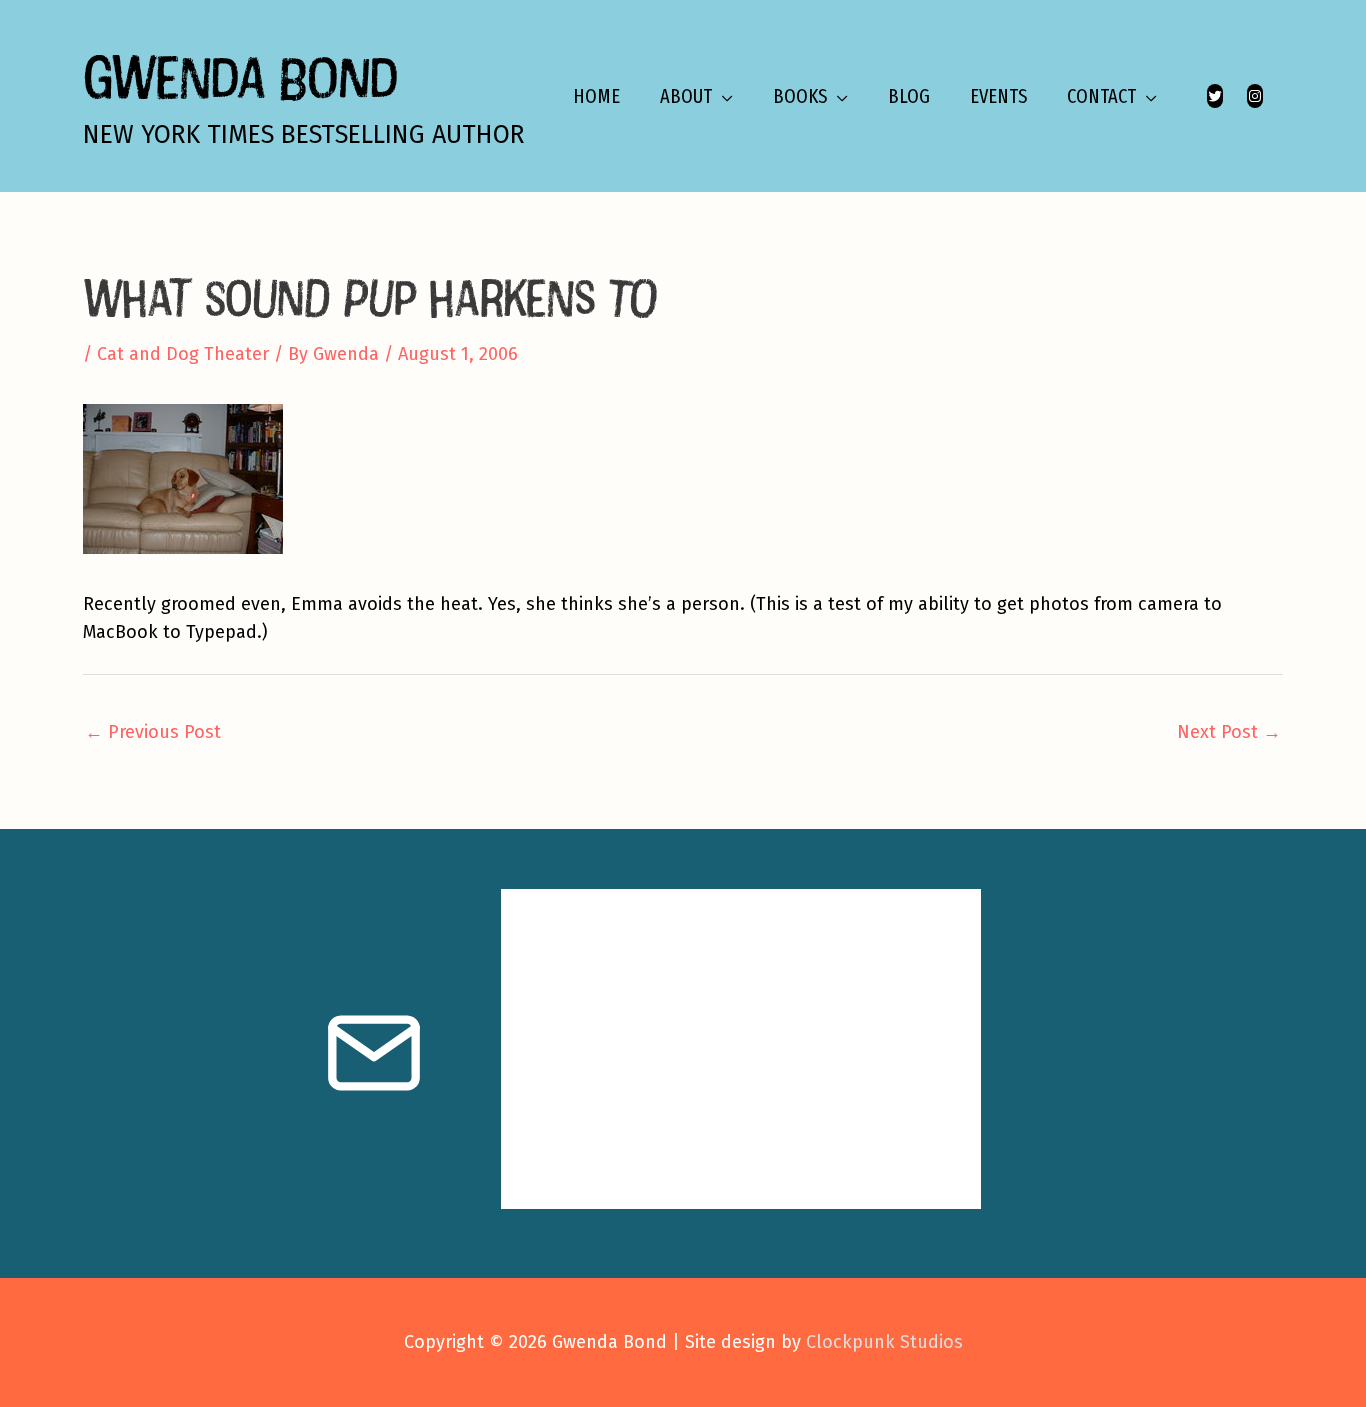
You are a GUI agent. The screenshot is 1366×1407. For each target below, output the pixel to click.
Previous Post (153, 732)
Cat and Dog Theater (183, 354)
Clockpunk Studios (884, 1342)
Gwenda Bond (240, 76)
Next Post (1229, 732)
